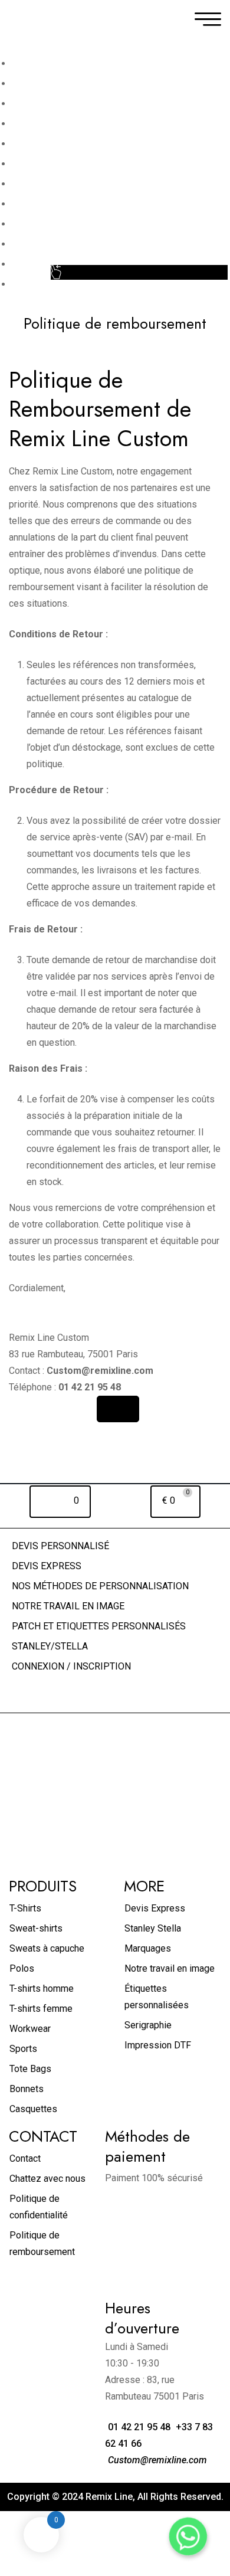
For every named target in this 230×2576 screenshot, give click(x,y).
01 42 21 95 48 (138, 2427)
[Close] (118, 1409)
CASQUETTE (39, 184)
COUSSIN (32, 224)
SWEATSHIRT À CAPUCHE (67, 144)
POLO (24, 104)
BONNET (30, 204)
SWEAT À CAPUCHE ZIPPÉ (68, 244)
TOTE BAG (34, 164)
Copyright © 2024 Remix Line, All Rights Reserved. (115, 2497)
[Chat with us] (188, 2536)
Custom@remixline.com (156, 2460)
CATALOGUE (38, 264)
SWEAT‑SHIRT (42, 124)
